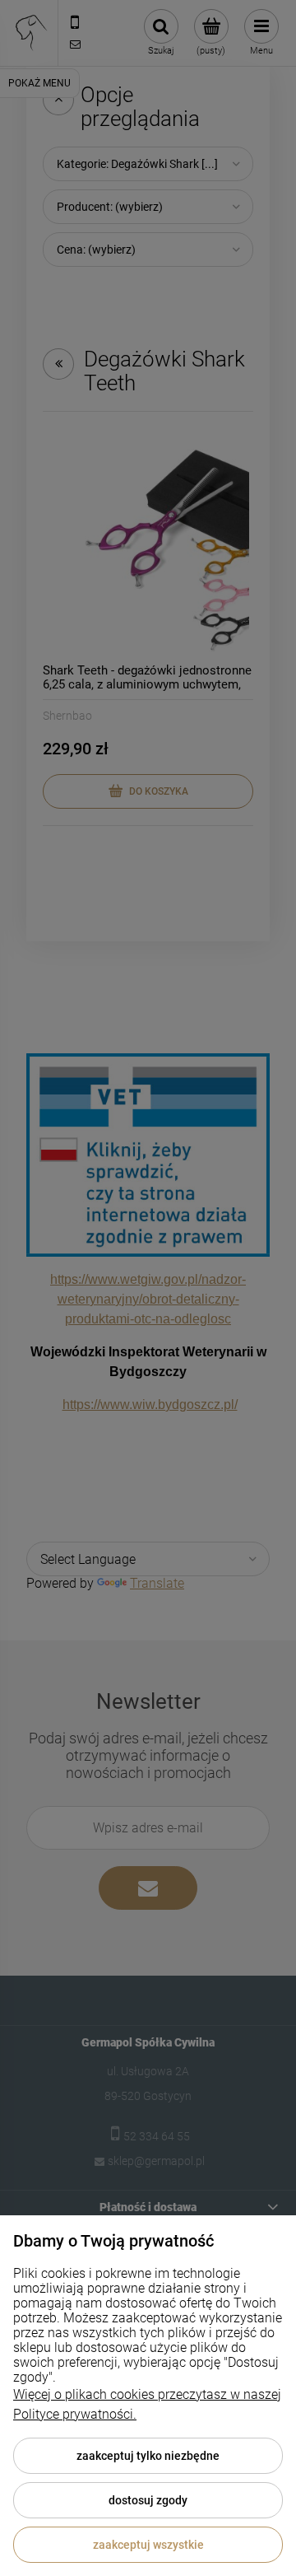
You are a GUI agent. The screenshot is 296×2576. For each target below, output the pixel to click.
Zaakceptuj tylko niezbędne (148, 2456)
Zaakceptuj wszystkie (148, 2545)
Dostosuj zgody (148, 2500)
